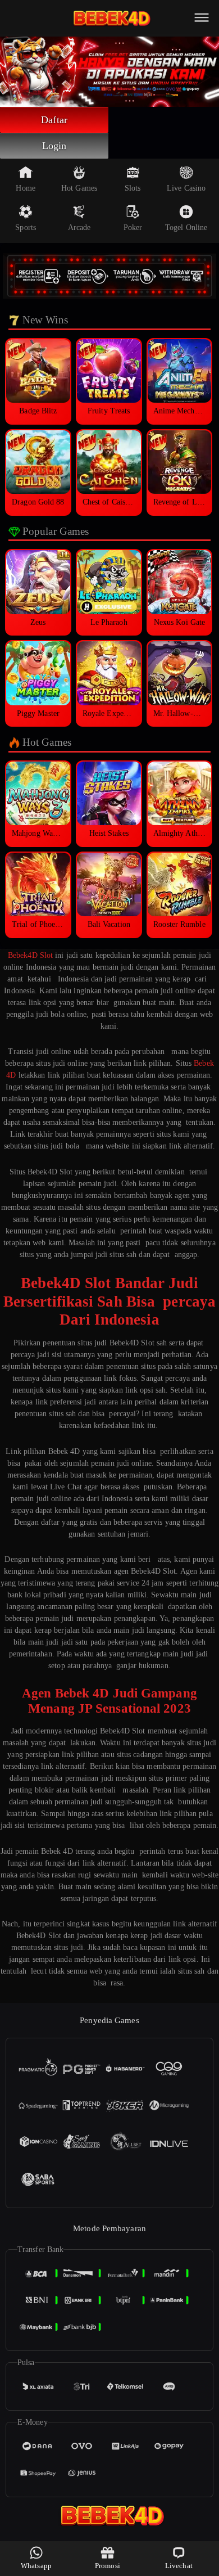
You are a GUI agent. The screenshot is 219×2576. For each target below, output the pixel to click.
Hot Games (79, 188)
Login (54, 146)
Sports (26, 228)
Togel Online (186, 228)
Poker (133, 228)
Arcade (79, 228)
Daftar (54, 120)
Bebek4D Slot (30, 955)
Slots (133, 188)
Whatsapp (36, 2566)
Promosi (108, 2566)
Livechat (179, 2566)
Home (25, 188)
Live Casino (186, 188)
